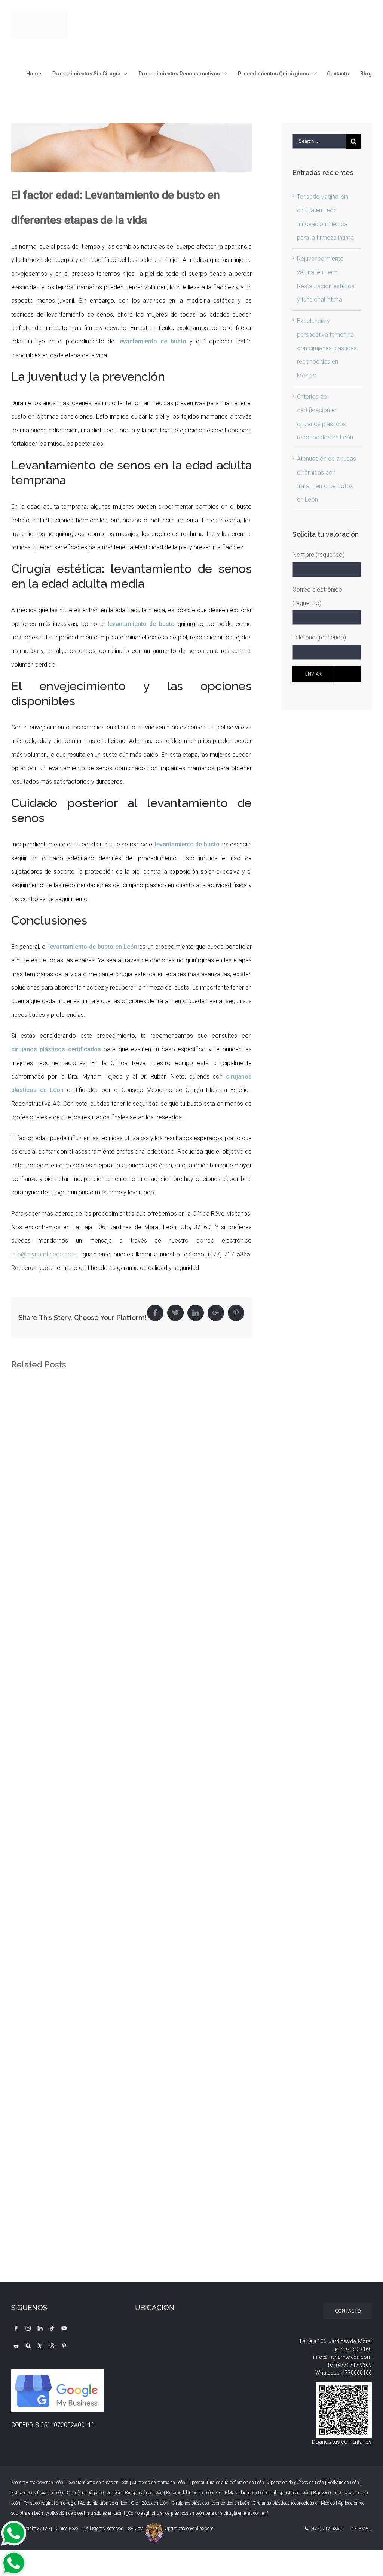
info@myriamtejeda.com (44, 1254)
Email (364, 2529)
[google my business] (59, 2376)
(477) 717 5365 (354, 2365)
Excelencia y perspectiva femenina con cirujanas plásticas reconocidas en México (327, 348)
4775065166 (357, 2373)
